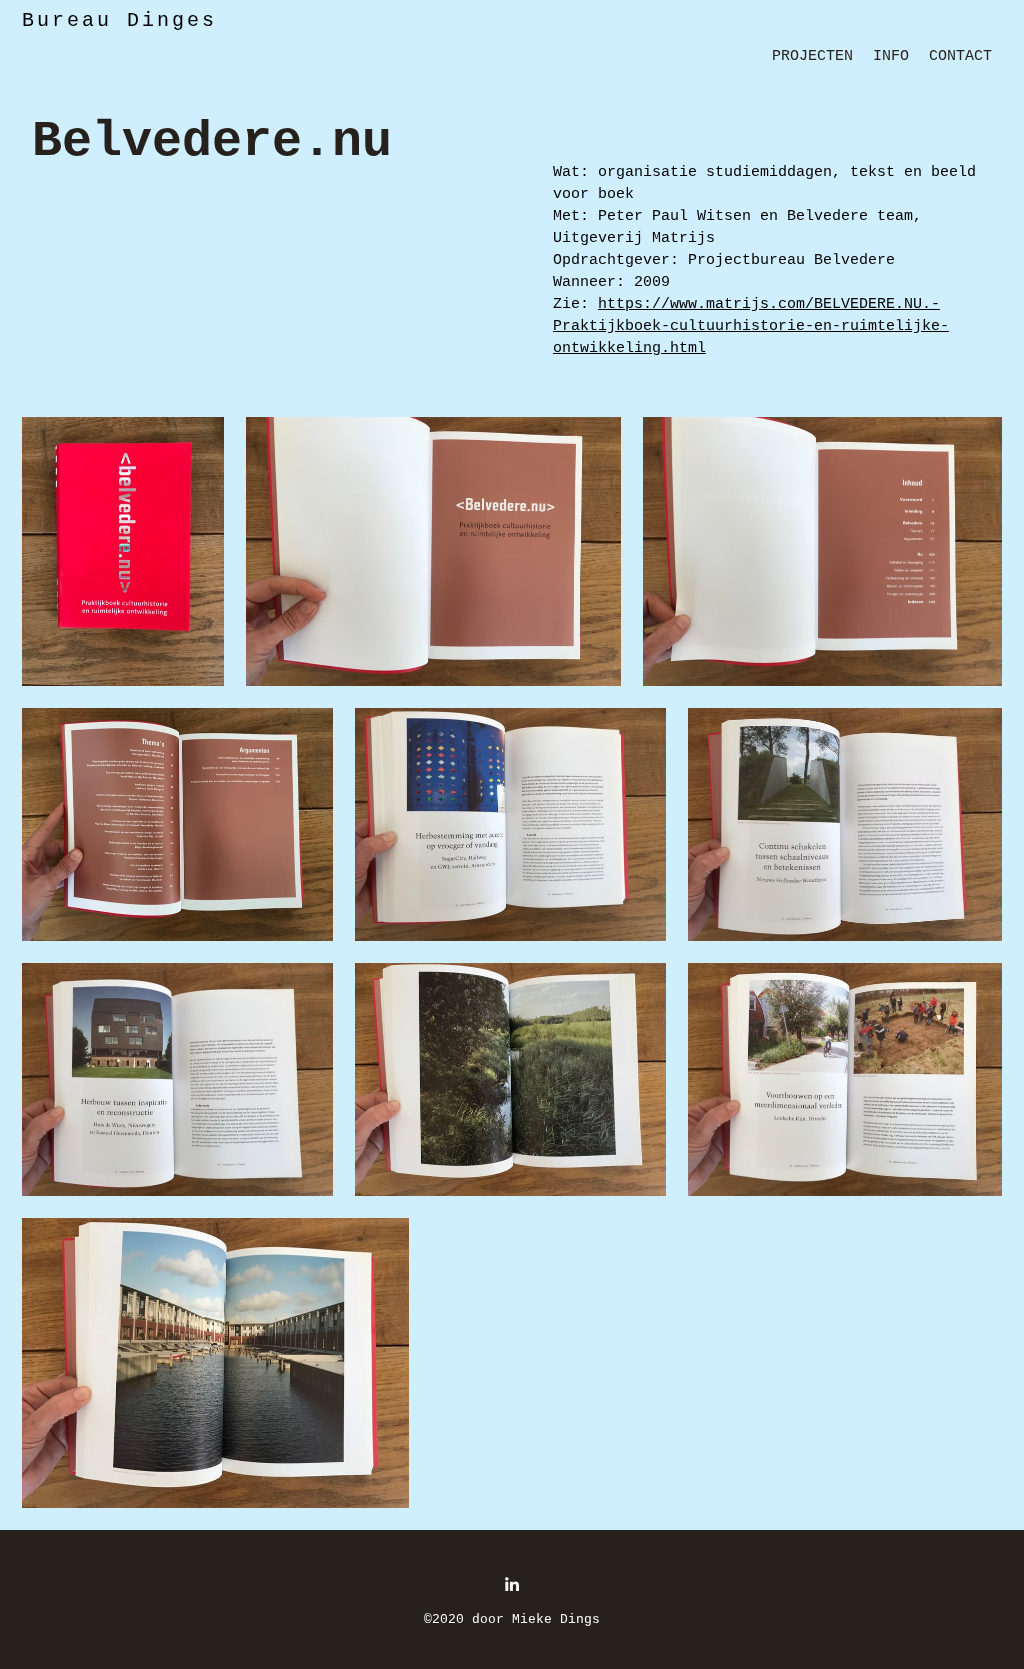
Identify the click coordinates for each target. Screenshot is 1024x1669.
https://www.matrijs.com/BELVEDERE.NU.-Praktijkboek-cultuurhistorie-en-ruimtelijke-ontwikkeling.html (751, 326)
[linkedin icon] (512, 1584)
